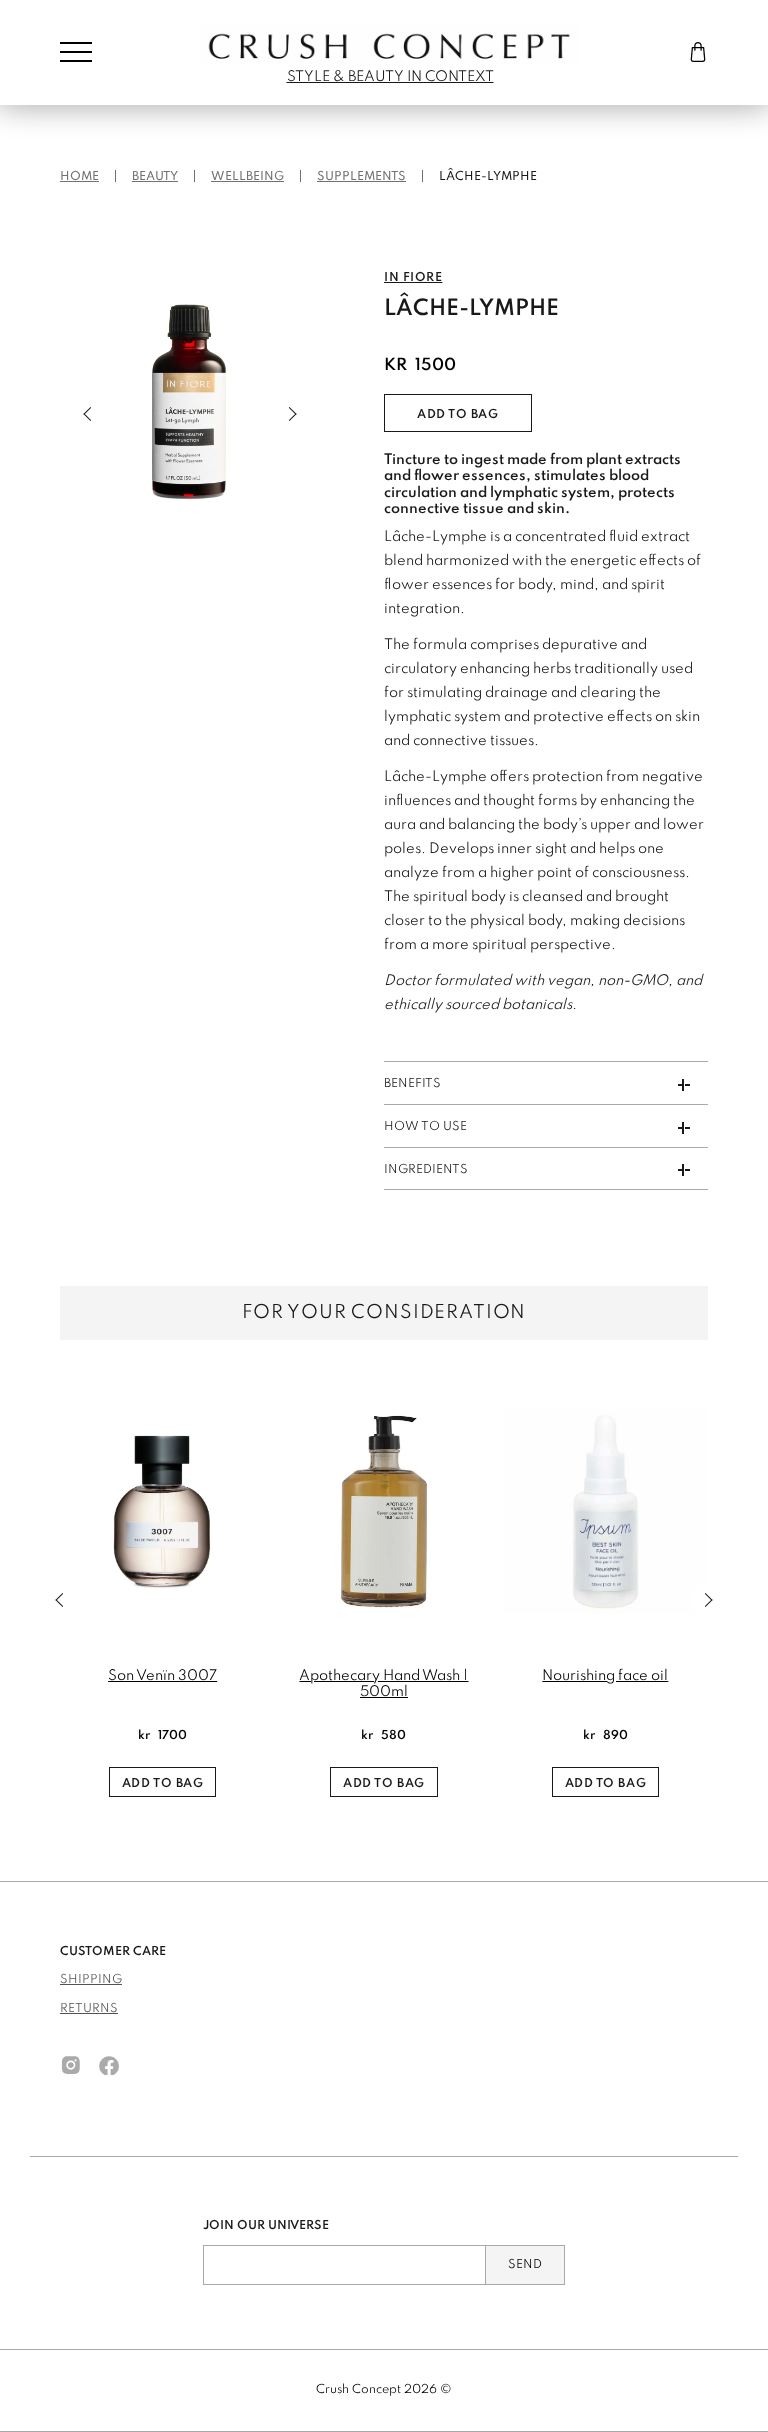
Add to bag (458, 415)
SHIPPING (91, 1980)
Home (79, 177)
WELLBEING (247, 177)
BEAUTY (155, 177)
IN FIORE (413, 278)
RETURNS (89, 2009)
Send (525, 2265)
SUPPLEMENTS (361, 177)
